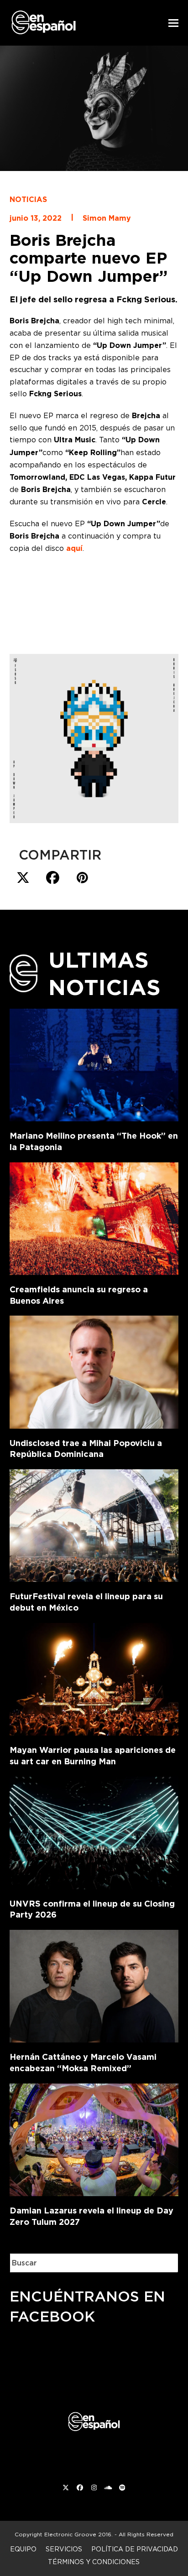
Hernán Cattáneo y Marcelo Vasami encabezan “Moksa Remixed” (83, 2063)
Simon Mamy (107, 218)
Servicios (64, 2549)
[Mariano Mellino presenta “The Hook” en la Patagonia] (94, 1063)
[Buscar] (165, 2263)
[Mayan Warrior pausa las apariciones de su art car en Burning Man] (94, 1677)
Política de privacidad (135, 2549)
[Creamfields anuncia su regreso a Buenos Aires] (94, 1217)
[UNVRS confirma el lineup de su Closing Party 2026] (94, 1831)
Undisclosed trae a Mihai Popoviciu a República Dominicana (86, 1449)
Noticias (28, 200)
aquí (74, 548)
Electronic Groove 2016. (78, 2534)
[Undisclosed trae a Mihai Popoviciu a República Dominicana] (94, 1370)
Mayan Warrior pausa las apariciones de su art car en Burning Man (93, 1756)
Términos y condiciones (94, 2562)
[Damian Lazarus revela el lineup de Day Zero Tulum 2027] (94, 2138)
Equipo (23, 2549)
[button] (173, 23)
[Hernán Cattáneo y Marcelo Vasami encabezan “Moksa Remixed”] (94, 1985)
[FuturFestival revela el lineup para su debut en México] (94, 1524)
